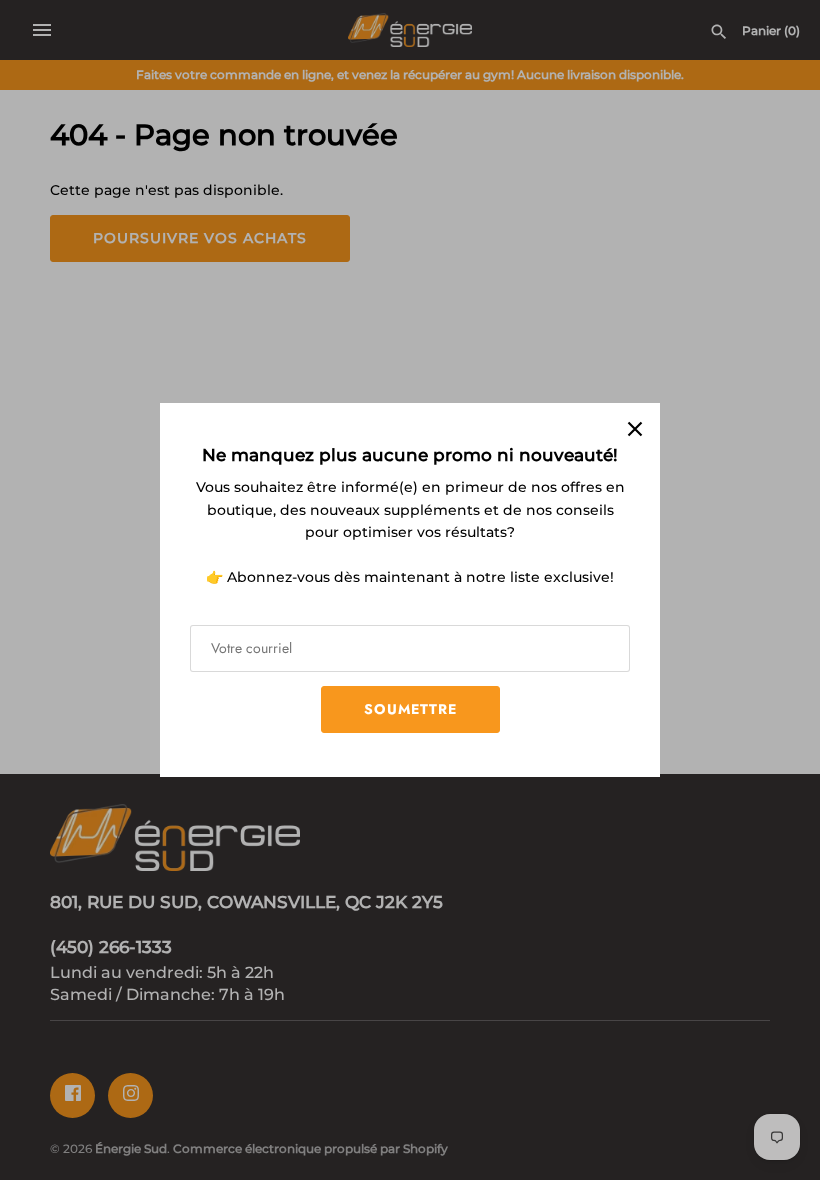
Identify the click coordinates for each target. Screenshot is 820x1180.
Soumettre (410, 709)
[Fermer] (635, 428)
